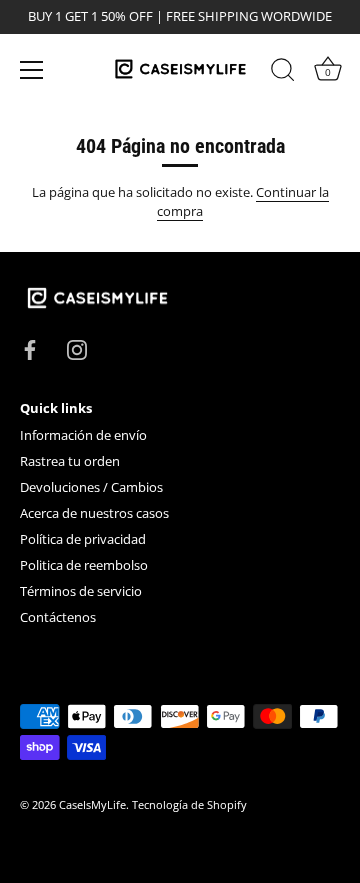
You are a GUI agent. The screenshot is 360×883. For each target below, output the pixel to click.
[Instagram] (77, 348)
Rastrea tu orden (70, 461)
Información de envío (83, 435)
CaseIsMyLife (92, 804)
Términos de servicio (81, 591)
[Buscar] (283, 73)
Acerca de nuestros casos (94, 513)
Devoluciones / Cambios (91, 487)
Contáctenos (58, 617)
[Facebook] (30, 348)
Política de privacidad (83, 539)
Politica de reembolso (84, 565)
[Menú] (32, 70)
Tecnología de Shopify (189, 804)
